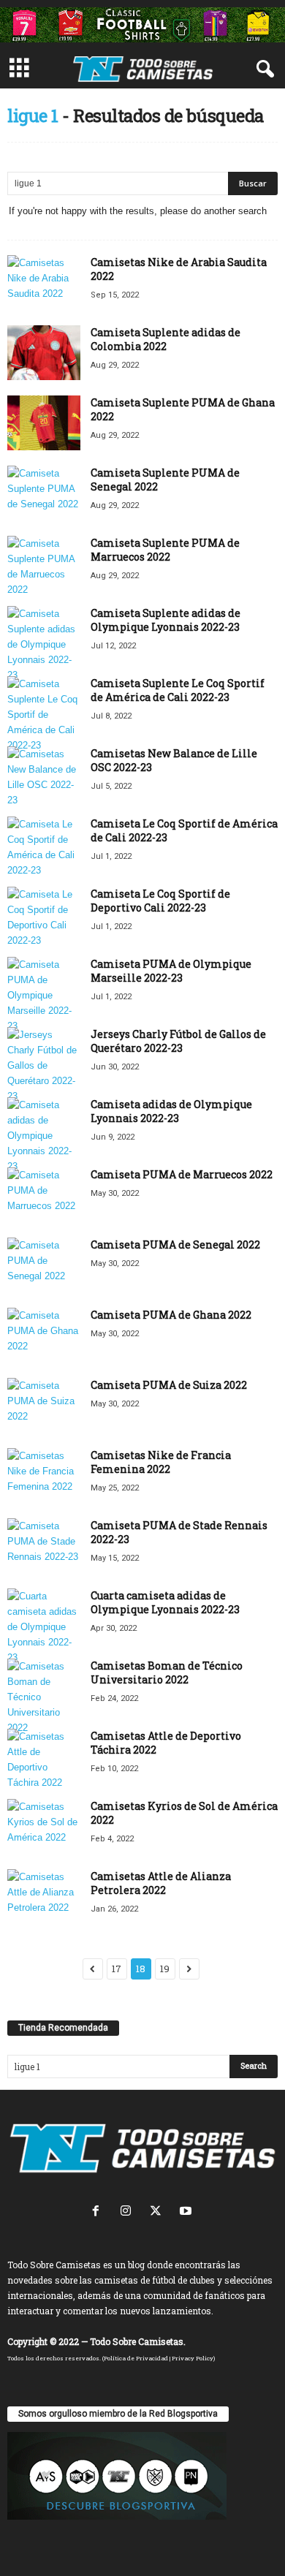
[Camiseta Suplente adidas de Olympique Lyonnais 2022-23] (44, 644)
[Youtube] (187, 2212)
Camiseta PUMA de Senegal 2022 (175, 1245)
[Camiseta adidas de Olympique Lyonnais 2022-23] (44, 1136)
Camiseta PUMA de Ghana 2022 (171, 1315)
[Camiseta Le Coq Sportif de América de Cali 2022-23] (44, 847)
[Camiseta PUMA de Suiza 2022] (44, 1405)
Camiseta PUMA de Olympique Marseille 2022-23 (171, 971)
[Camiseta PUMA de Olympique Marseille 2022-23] (44, 995)
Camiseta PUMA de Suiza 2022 (169, 1385)
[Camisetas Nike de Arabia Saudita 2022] (44, 283)
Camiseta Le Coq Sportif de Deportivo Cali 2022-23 (160, 901)
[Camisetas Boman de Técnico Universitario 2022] (44, 1697)
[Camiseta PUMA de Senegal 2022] (44, 1265)
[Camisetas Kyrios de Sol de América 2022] (44, 1826)
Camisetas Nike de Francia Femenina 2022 (161, 1462)
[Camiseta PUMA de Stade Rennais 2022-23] (44, 1546)
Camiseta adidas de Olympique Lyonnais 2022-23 (171, 1111)
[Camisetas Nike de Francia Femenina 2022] (44, 1475)
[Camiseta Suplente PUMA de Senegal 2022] (44, 493)
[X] (159, 2212)
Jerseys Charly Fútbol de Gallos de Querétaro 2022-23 (178, 1041)
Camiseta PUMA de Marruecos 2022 (182, 1174)
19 (165, 1969)
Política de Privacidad (136, 2358)
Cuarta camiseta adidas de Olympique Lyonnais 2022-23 (165, 1602)
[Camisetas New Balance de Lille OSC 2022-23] (44, 777)
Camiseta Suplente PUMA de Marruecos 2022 (165, 550)
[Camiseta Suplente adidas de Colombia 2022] (44, 353)
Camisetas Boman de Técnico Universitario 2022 (167, 1672)
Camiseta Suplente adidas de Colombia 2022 (166, 339)
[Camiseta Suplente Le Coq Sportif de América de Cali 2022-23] (44, 715)
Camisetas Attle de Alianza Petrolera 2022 (161, 1883)
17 (117, 1969)
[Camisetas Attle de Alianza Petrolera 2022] (44, 1897)
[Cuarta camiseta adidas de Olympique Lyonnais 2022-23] (44, 1627)
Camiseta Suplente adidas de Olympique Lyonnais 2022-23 (166, 620)
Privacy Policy (193, 2358)
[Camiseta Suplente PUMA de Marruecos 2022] (44, 567)
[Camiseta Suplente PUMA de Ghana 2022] (44, 423)
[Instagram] (129, 2212)
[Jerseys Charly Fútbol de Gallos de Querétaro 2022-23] (44, 1065)
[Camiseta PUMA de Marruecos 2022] (44, 1195)
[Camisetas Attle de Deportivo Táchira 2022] (44, 1759)
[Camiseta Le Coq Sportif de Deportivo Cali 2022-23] (44, 917)
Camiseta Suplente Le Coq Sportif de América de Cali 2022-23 (178, 690)
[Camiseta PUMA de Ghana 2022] (44, 1335)
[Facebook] (99, 2212)
